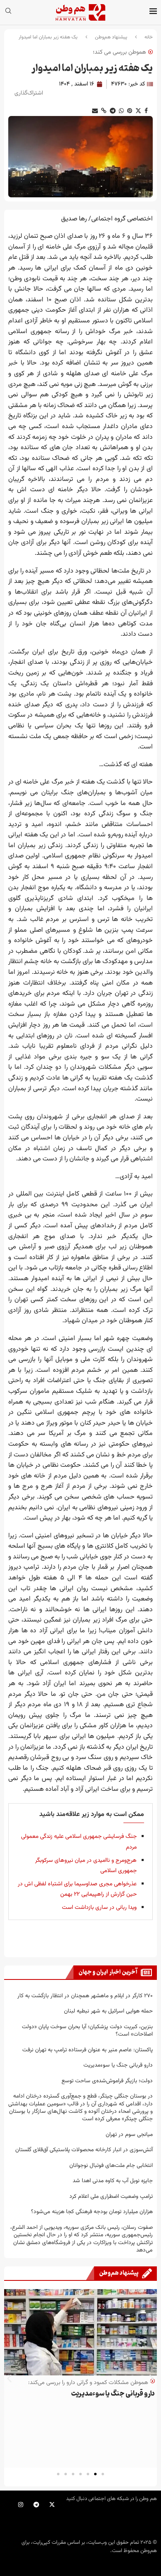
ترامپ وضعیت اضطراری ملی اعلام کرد (111, 2196)
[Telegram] (36, 2505)
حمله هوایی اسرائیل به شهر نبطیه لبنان (108, 2011)
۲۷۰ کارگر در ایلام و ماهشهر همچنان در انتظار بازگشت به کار (85, 1996)
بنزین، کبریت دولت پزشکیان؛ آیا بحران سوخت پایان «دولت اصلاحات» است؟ (87, 2030)
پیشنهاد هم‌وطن (111, 37)
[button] (9, 2378)
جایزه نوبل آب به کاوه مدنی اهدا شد (113, 2181)
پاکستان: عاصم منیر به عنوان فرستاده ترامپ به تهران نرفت (88, 2050)
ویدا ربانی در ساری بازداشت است (99, 1908)
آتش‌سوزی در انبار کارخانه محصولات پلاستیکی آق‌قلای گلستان (84, 2150)
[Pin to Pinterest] (130, 111)
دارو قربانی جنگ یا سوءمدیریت (118, 2065)
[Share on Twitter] (138, 111)
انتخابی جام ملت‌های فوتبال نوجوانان (111, 2165)
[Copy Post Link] (104, 111)
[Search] (8, 12)
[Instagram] (21, 2505)
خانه (149, 37)
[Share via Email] (95, 111)
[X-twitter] (52, 2505)
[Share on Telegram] (113, 111)
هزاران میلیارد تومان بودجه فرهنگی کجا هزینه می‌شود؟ (92, 2212)
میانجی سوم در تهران (129, 2134)
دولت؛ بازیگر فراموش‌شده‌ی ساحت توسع (107, 2081)
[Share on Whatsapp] (121, 111)
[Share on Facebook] (146, 111)
